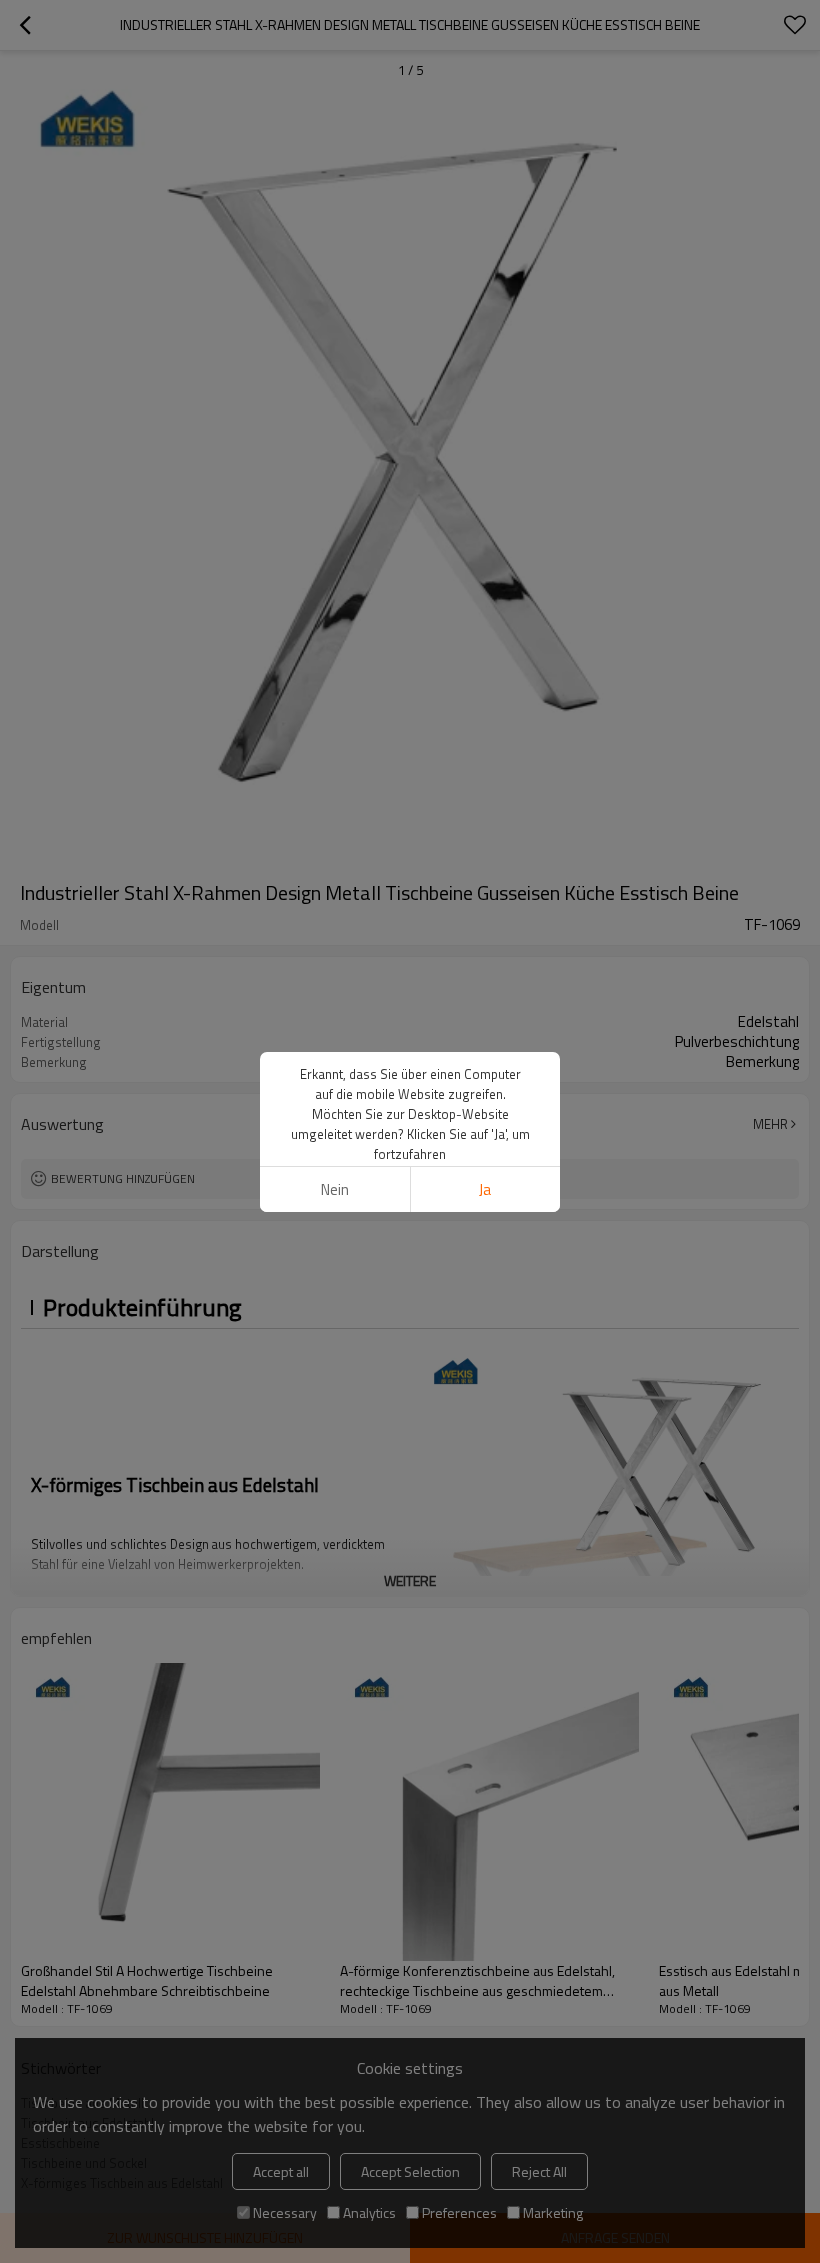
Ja (485, 1189)
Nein (335, 1189)
